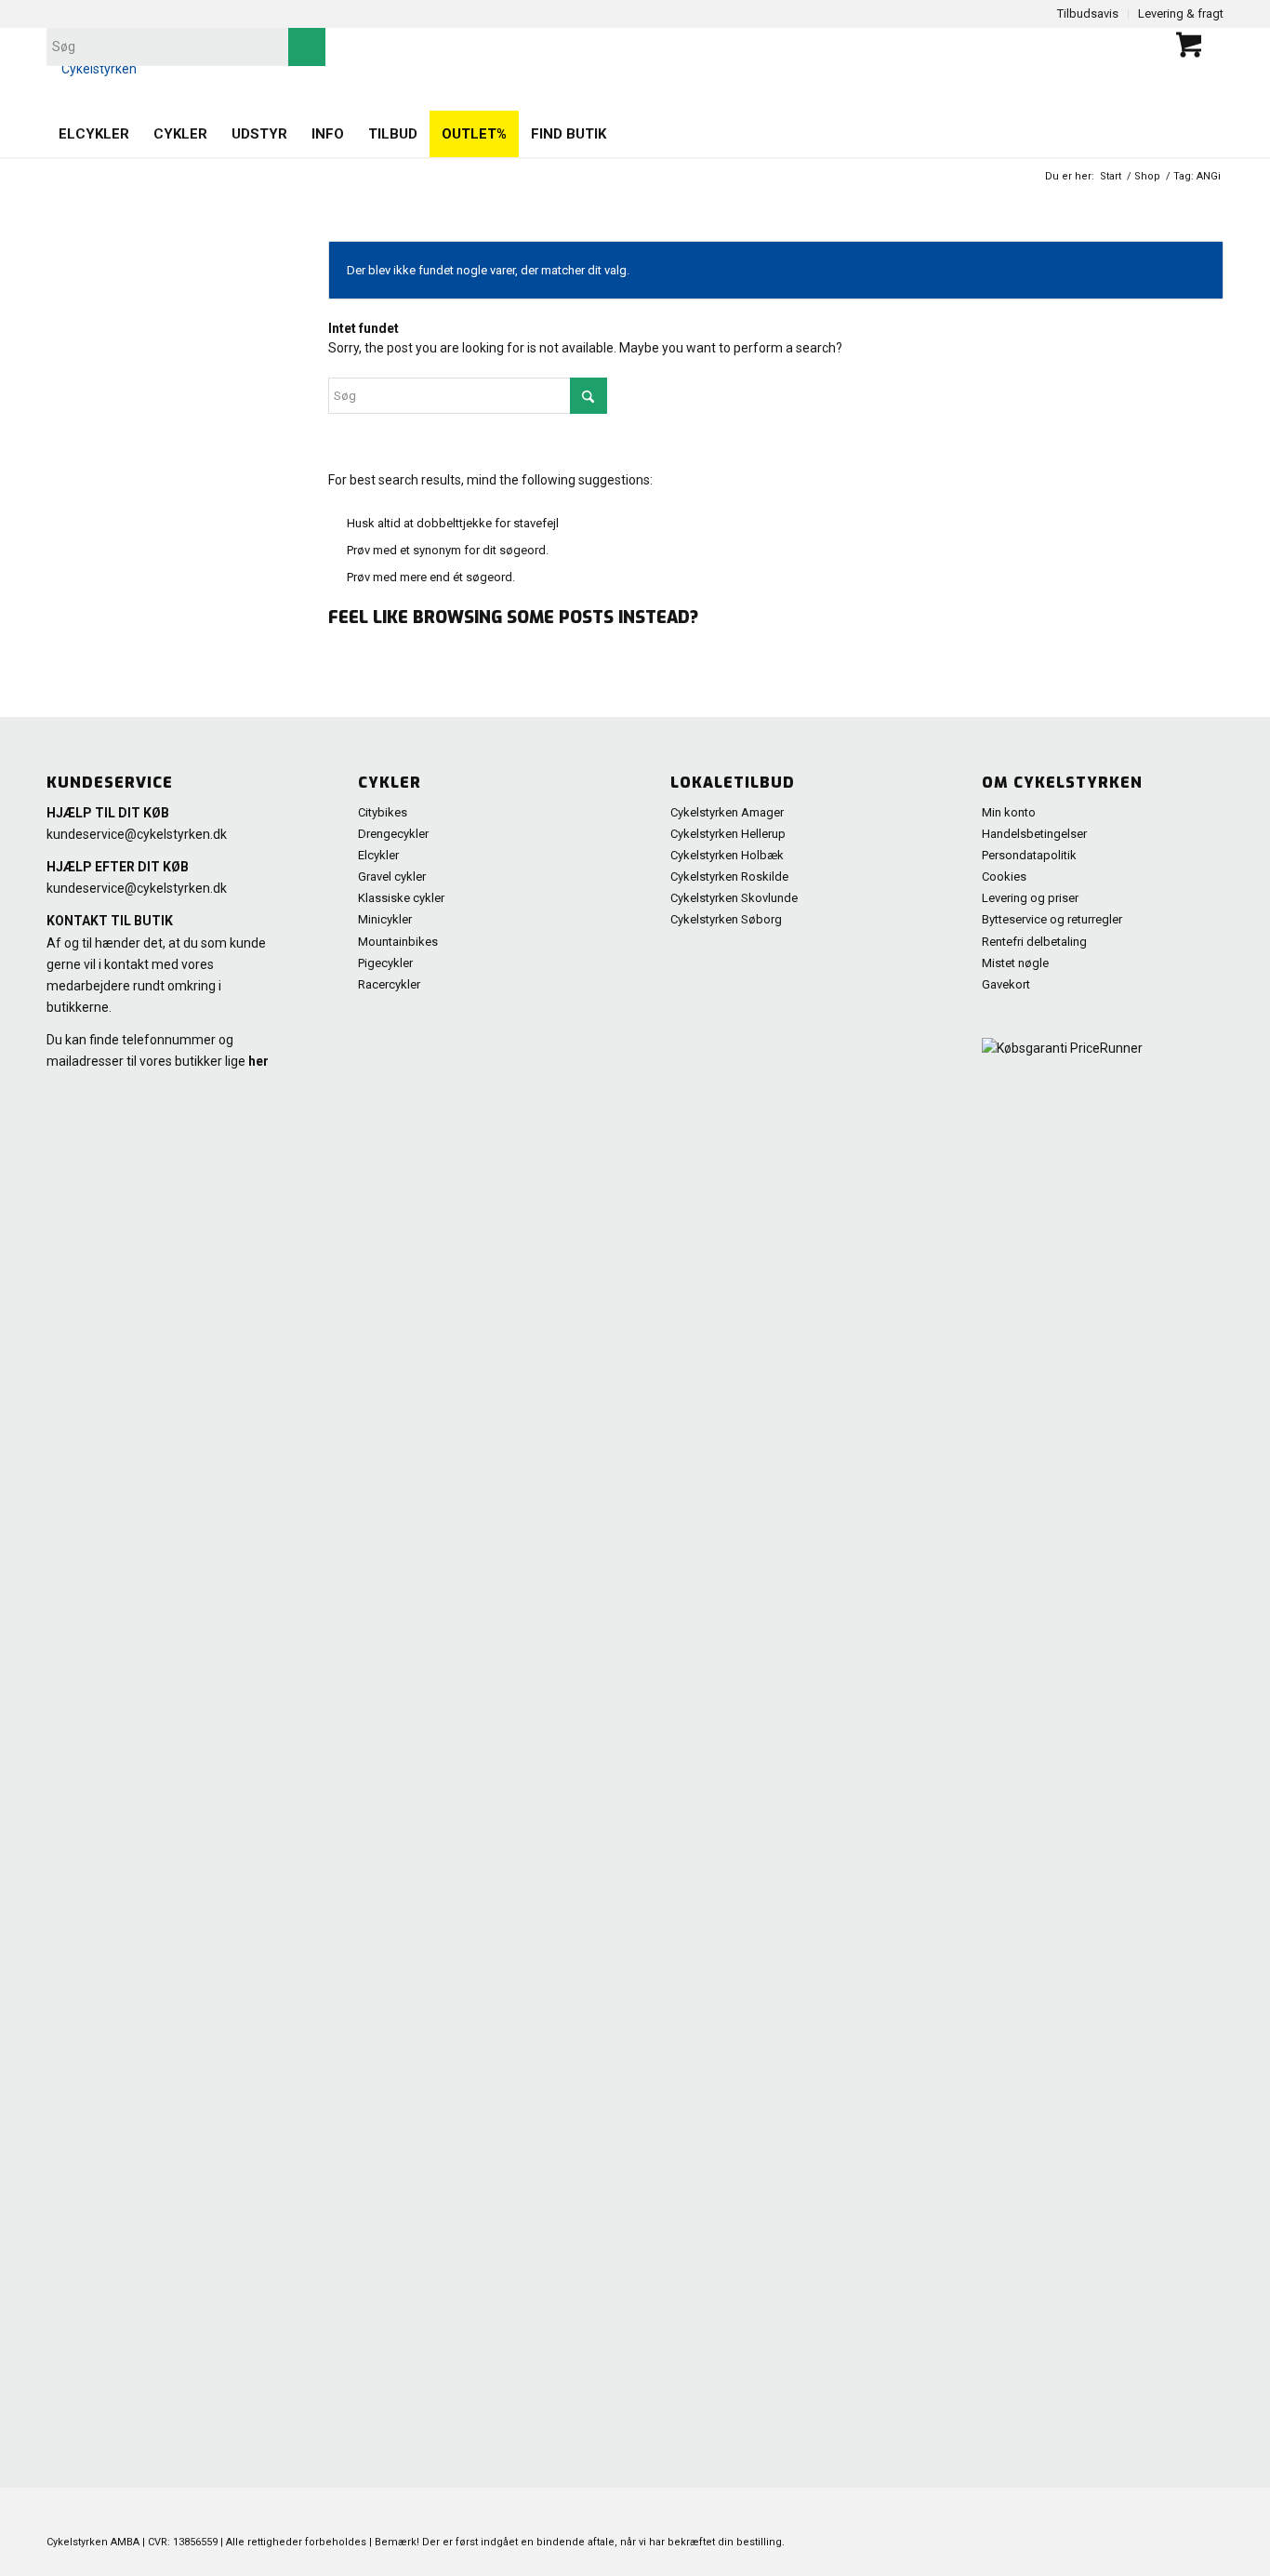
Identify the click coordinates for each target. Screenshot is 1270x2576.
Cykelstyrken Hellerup (728, 834)
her (258, 1061)
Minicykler (385, 919)
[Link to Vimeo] (1154, 2511)
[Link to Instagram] (1182, 2511)
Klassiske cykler (401, 898)
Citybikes (383, 812)
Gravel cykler (392, 876)
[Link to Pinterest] (1070, 2511)
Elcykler (378, 855)
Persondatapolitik (1029, 855)
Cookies (1004, 876)
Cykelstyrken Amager (727, 812)
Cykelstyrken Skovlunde (734, 898)
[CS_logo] (92, 69)
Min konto (1009, 812)
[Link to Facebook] (1098, 2511)
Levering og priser (1030, 898)
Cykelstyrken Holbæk (727, 855)
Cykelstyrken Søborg (726, 919)
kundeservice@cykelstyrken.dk (137, 834)
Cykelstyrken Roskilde (729, 876)
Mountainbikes (398, 942)
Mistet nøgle (1015, 963)
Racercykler (389, 984)
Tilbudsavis (1088, 13)
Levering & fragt (1181, 13)
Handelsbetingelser (1034, 834)
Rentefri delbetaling (1034, 942)
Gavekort (1006, 984)
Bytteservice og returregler (1052, 919)
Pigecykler (385, 963)
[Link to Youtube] (1126, 2511)
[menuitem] (94, 134)
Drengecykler (393, 834)
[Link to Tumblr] (1210, 2511)
